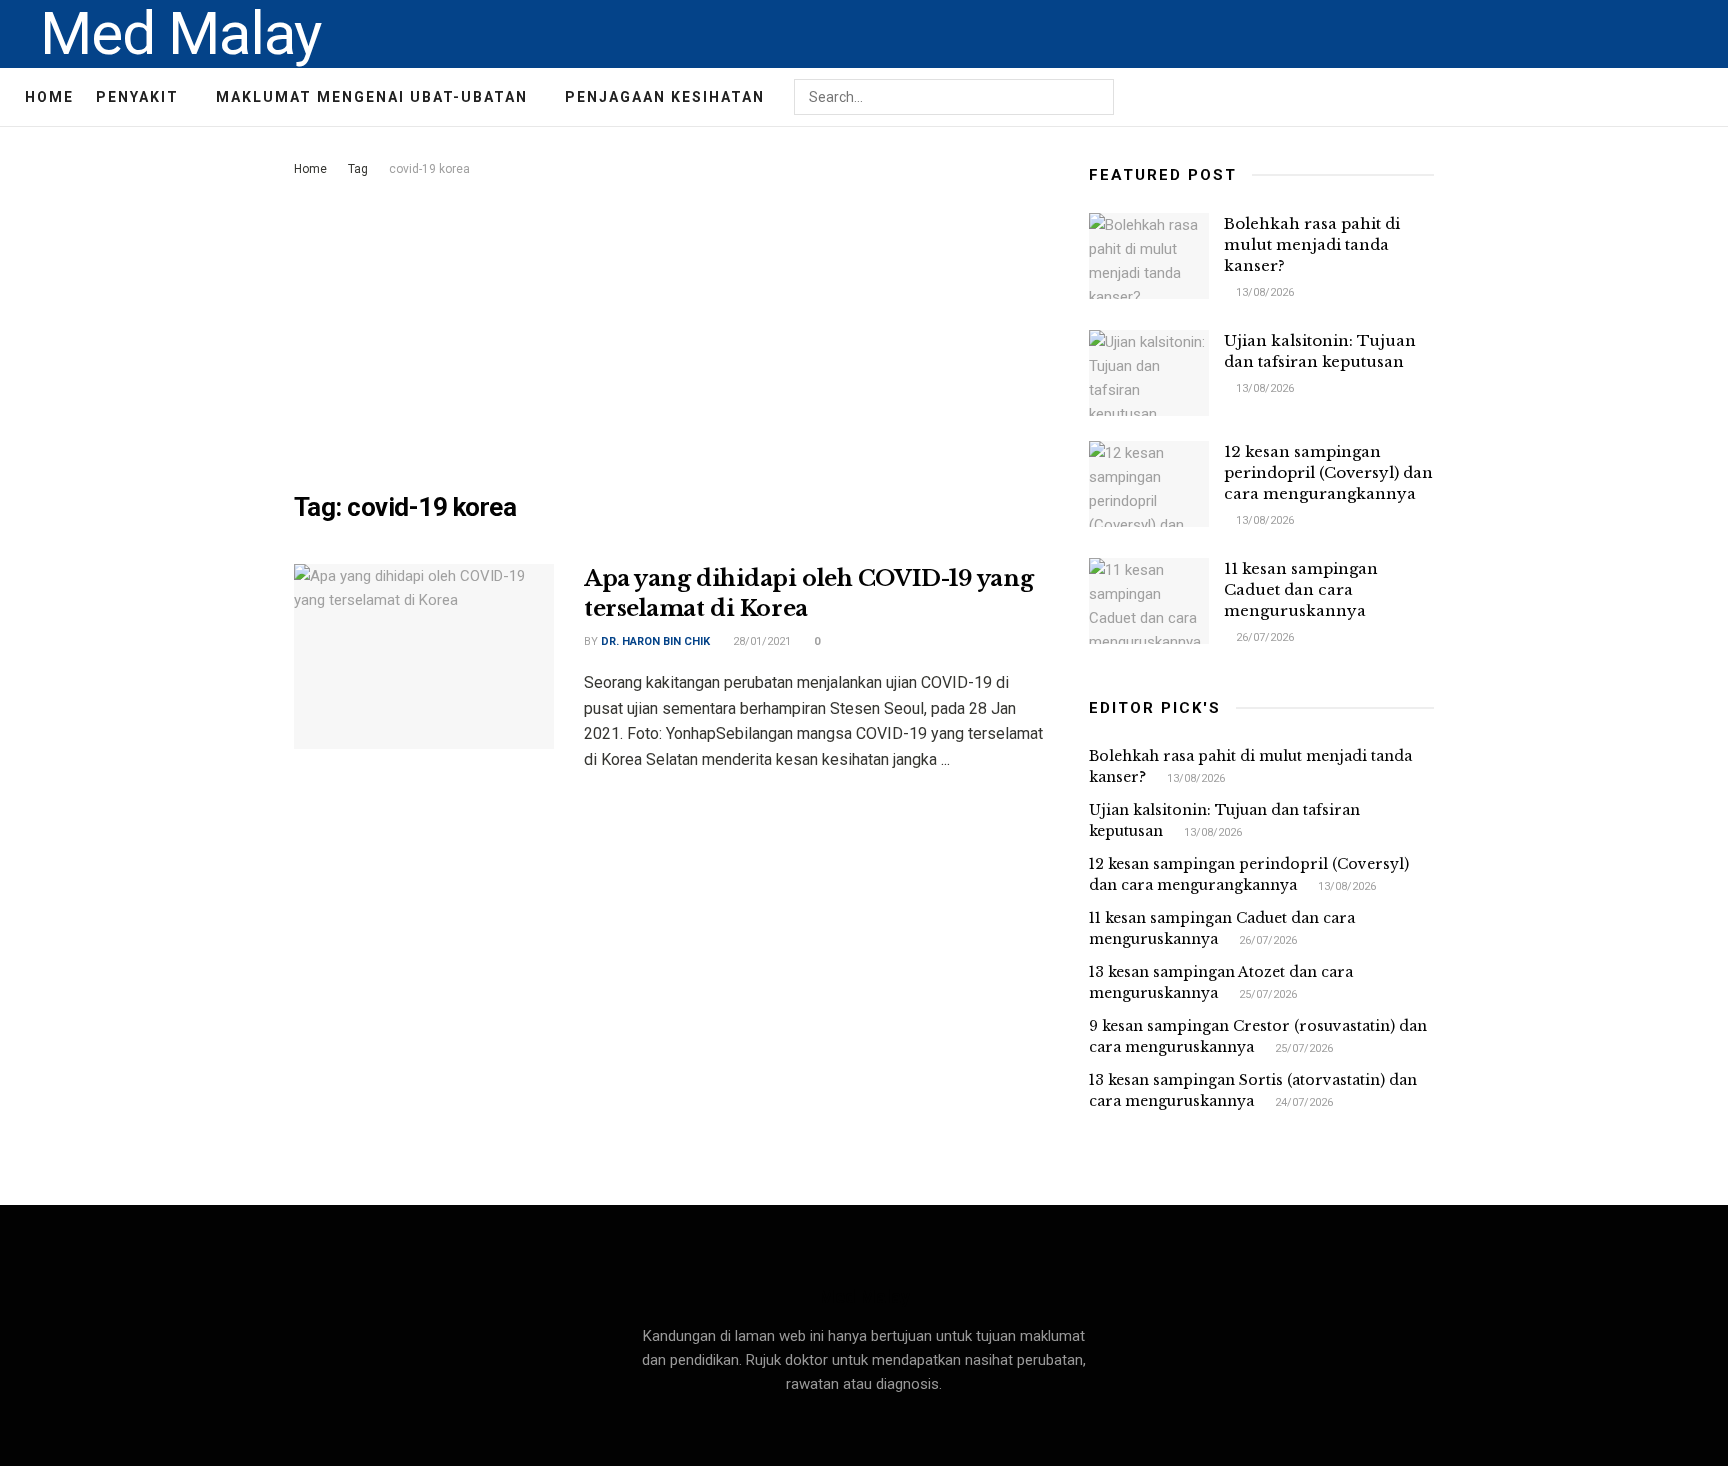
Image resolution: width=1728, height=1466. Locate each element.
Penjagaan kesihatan (665, 97)
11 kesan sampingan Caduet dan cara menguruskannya (1301, 589)
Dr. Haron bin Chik (655, 641)
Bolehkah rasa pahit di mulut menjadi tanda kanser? (1312, 244)
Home (49, 97)
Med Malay (180, 34)
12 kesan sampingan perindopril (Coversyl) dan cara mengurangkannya (1328, 472)
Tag (358, 169)
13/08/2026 (1263, 292)
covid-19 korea (429, 169)
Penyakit (137, 97)
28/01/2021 (760, 641)
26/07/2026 (1263, 637)
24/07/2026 (1302, 1102)
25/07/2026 (1266, 994)
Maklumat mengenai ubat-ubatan (372, 97)
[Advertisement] (669, 331)
